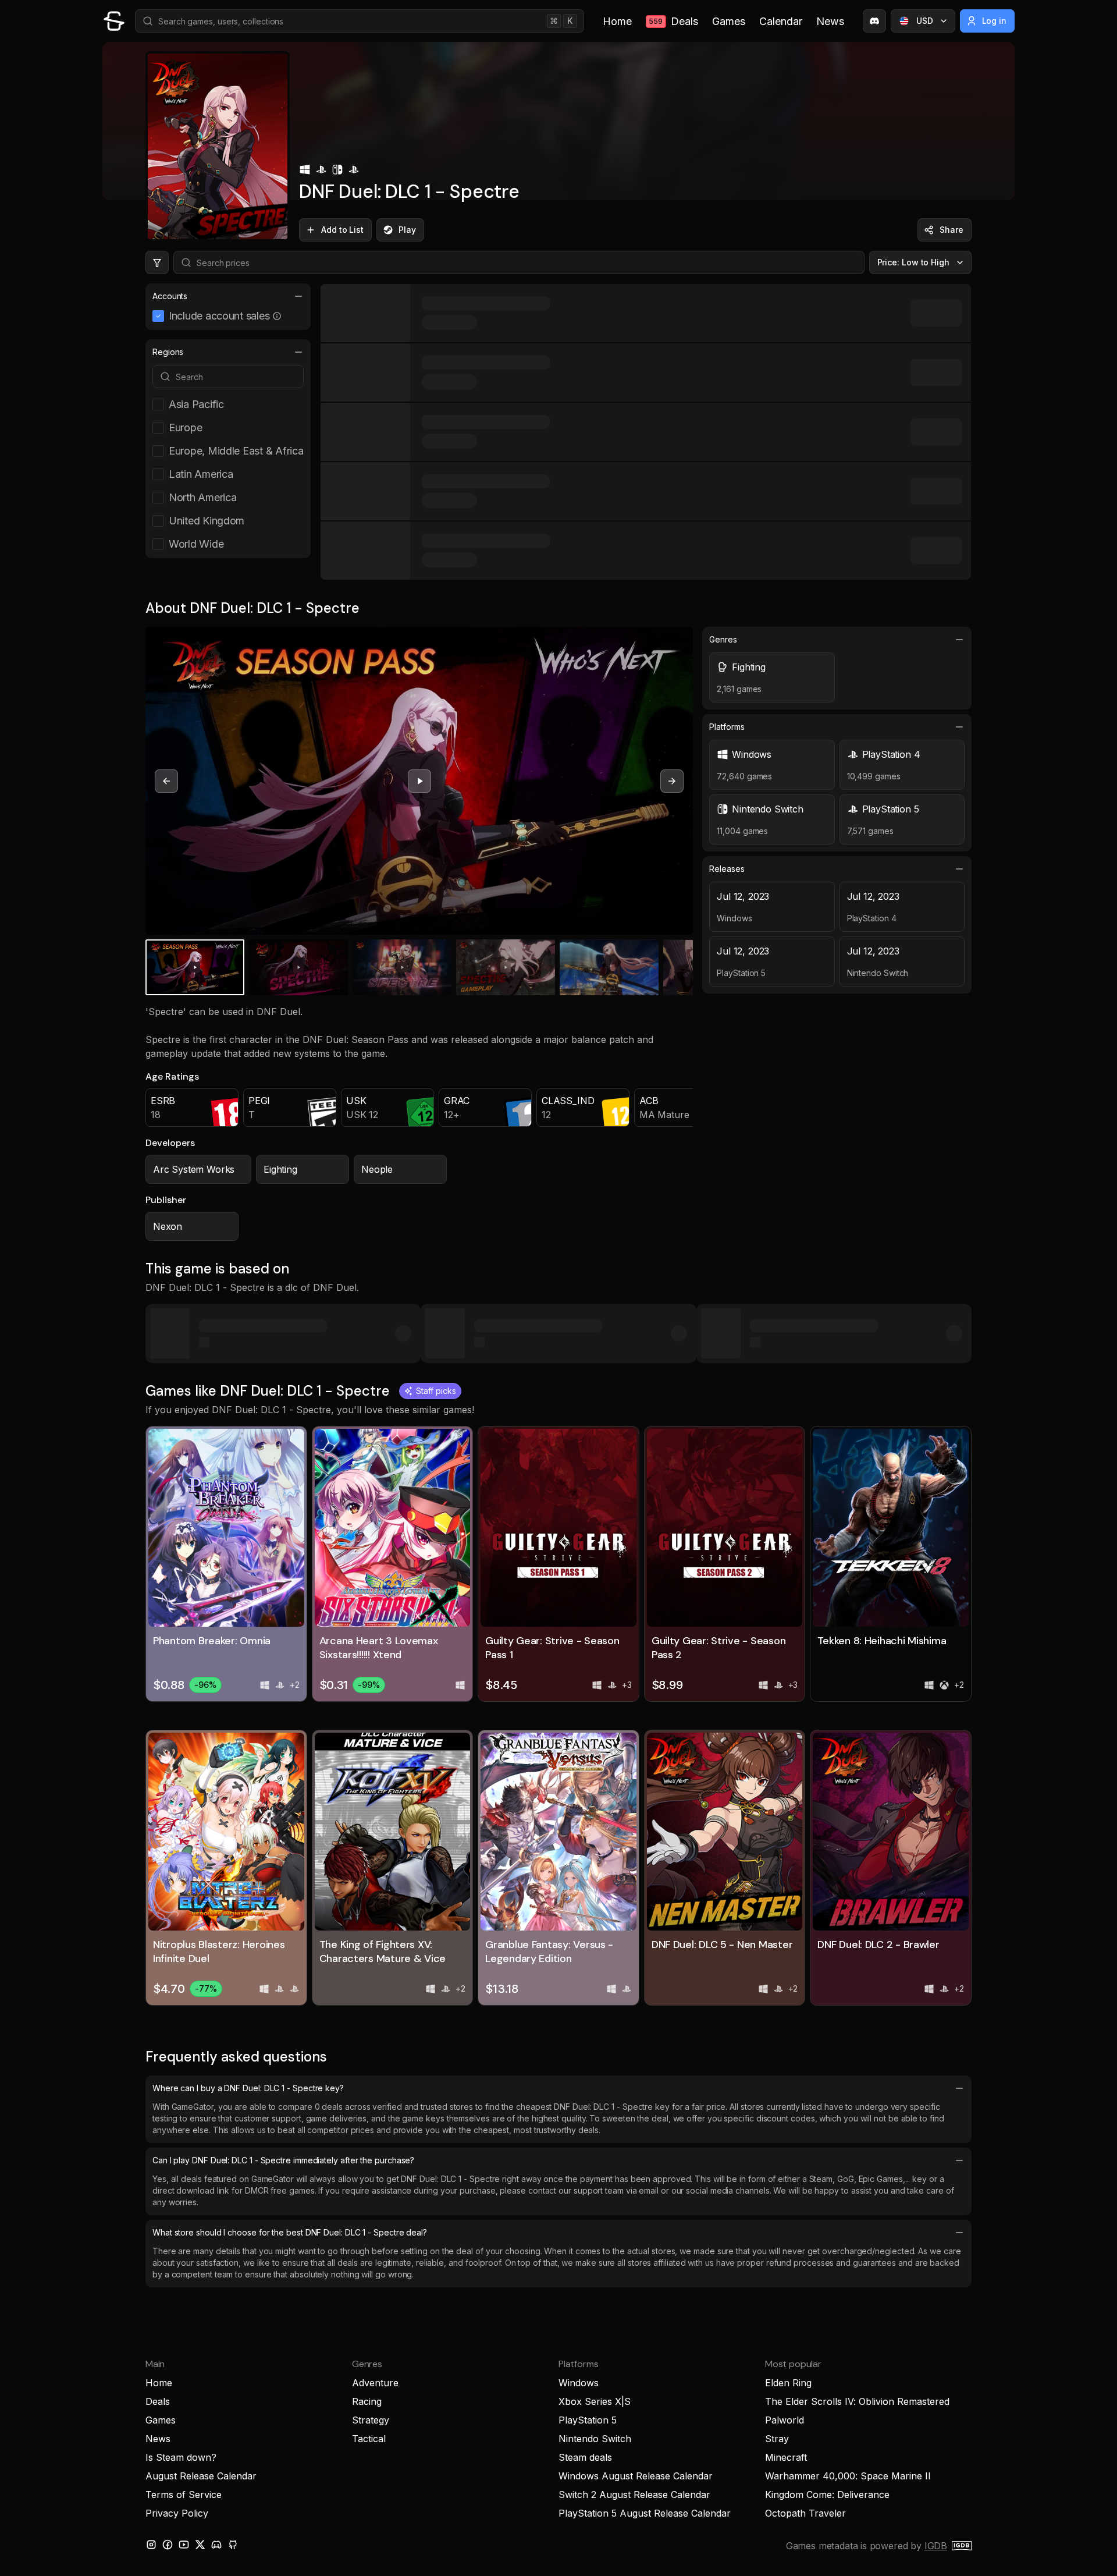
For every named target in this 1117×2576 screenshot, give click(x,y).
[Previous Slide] (166, 781)
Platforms (727, 727)
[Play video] (419, 781)
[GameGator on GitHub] (233, 2545)
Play (407, 230)
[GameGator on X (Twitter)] (200, 2545)
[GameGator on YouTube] (184, 2545)
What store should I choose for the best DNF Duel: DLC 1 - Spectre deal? (290, 2232)
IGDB (936, 2546)
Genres (723, 639)
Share (951, 230)
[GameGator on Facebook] (168, 2545)
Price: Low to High (914, 262)
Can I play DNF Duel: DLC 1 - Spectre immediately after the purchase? (283, 2160)
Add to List (342, 230)
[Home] (114, 21)
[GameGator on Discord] (874, 21)
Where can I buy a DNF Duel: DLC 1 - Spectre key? (248, 2088)
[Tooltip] (277, 316)
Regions (168, 352)
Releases (727, 869)
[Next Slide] (672, 781)
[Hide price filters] (157, 262)
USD (925, 21)
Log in (995, 21)
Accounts (170, 296)
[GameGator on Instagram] (151, 2545)
